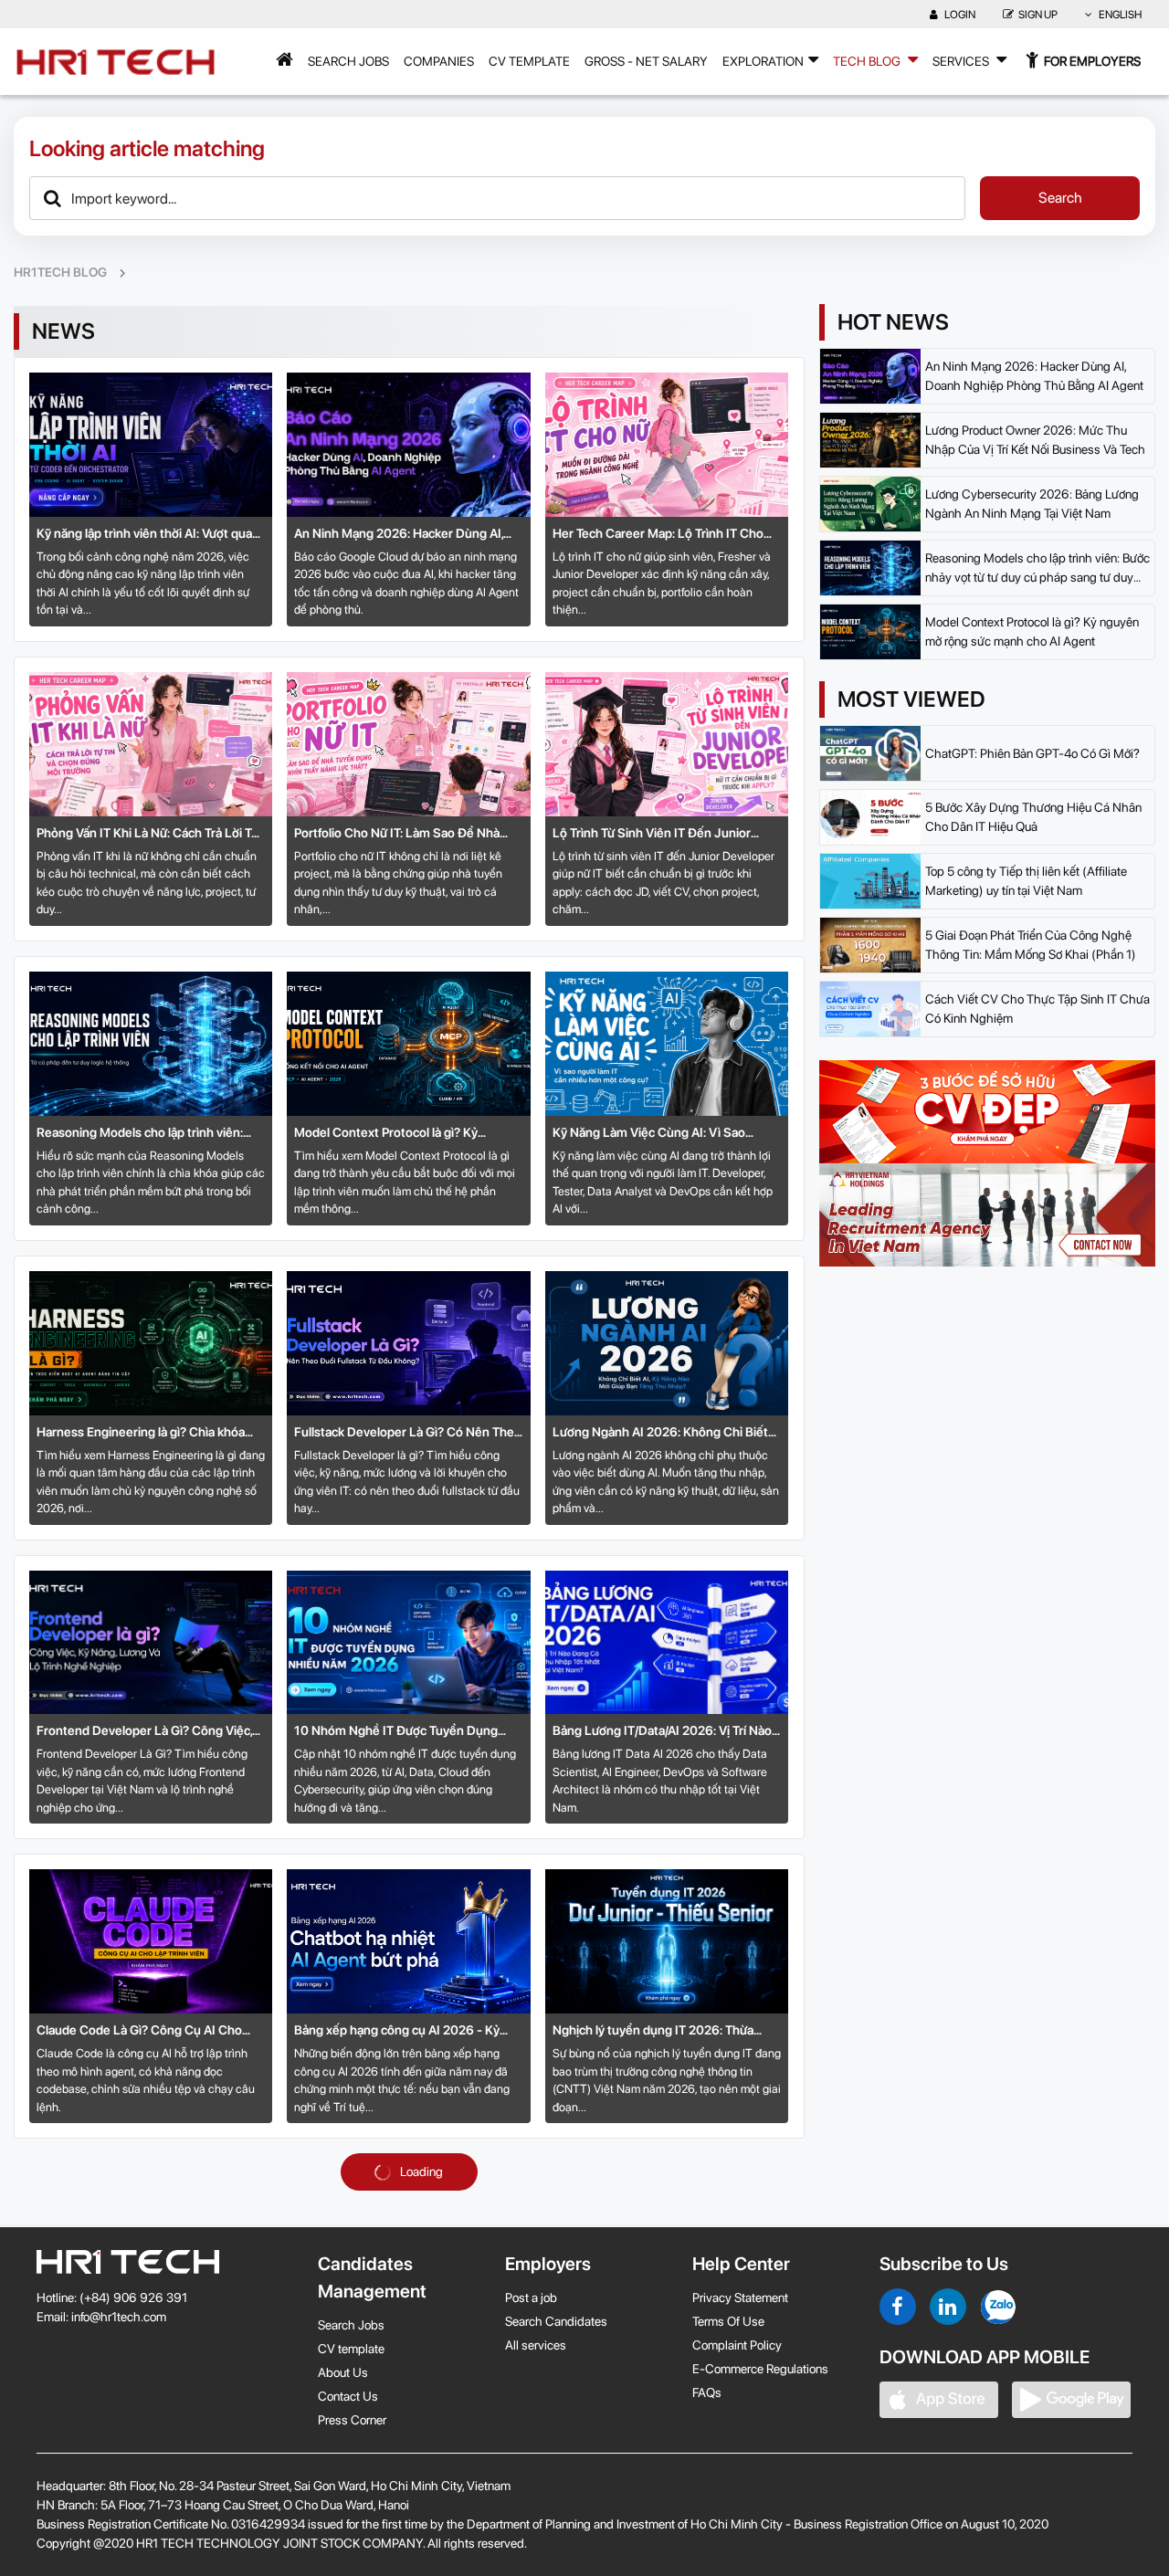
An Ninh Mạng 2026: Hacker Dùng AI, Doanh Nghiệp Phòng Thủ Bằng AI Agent (399, 535)
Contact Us (348, 2396)
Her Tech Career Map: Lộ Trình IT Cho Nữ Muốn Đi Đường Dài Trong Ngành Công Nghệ (658, 535)
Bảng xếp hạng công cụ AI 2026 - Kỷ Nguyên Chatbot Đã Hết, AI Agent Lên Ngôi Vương (401, 2031)
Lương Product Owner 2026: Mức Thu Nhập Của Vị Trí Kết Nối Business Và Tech (1035, 440)
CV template (529, 61)
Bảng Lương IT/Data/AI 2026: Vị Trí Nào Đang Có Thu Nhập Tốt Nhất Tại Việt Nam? (662, 1732)
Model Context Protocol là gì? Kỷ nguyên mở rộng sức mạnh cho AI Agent (407, 1134)
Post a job (531, 2297)
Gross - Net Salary (646, 61)
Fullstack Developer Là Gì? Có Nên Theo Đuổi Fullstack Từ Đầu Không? (408, 1433)
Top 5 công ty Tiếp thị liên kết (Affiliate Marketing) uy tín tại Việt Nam (1026, 881)
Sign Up (1038, 15)
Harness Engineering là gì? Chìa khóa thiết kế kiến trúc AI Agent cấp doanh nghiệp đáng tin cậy (141, 1433)
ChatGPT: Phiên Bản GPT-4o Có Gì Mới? (1032, 753)
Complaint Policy (737, 2345)
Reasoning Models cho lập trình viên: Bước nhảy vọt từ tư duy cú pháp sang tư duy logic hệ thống (149, 1134)
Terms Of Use (728, 2321)
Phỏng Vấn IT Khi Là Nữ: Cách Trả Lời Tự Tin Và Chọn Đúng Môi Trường (147, 834)
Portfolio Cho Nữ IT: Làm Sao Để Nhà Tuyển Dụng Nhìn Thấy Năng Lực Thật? (404, 834)
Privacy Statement (740, 2297)
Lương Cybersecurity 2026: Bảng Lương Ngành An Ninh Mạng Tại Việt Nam (1032, 504)
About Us (343, 2372)
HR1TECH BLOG (60, 272)
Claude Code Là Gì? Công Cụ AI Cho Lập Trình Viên (139, 2031)
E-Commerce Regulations (760, 2369)
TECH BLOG (868, 61)
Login (959, 15)
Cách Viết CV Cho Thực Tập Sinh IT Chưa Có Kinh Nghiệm (1037, 1009)
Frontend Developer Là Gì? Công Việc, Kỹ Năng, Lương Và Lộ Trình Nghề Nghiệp (144, 1732)
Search (1060, 198)
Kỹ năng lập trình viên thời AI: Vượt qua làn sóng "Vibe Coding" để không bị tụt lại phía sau (146, 535)
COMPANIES (439, 61)
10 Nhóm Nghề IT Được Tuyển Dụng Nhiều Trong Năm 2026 (396, 1732)
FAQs (707, 2392)
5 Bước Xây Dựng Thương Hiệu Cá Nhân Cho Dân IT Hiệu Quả (1033, 817)
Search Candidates (556, 2321)
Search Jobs (348, 61)
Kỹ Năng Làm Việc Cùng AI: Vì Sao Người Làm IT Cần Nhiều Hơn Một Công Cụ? (664, 1134)
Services (962, 61)
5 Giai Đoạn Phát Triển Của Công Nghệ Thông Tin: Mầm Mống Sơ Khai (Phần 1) (1031, 945)
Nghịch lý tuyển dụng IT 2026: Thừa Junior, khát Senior (653, 2031)
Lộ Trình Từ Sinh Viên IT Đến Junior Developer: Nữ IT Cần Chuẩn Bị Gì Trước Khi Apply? (664, 834)
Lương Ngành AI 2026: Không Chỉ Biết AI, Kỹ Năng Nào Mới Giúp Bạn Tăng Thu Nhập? (663, 1433)
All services (536, 2345)
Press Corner (352, 2420)
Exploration (763, 61)
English (1119, 15)
